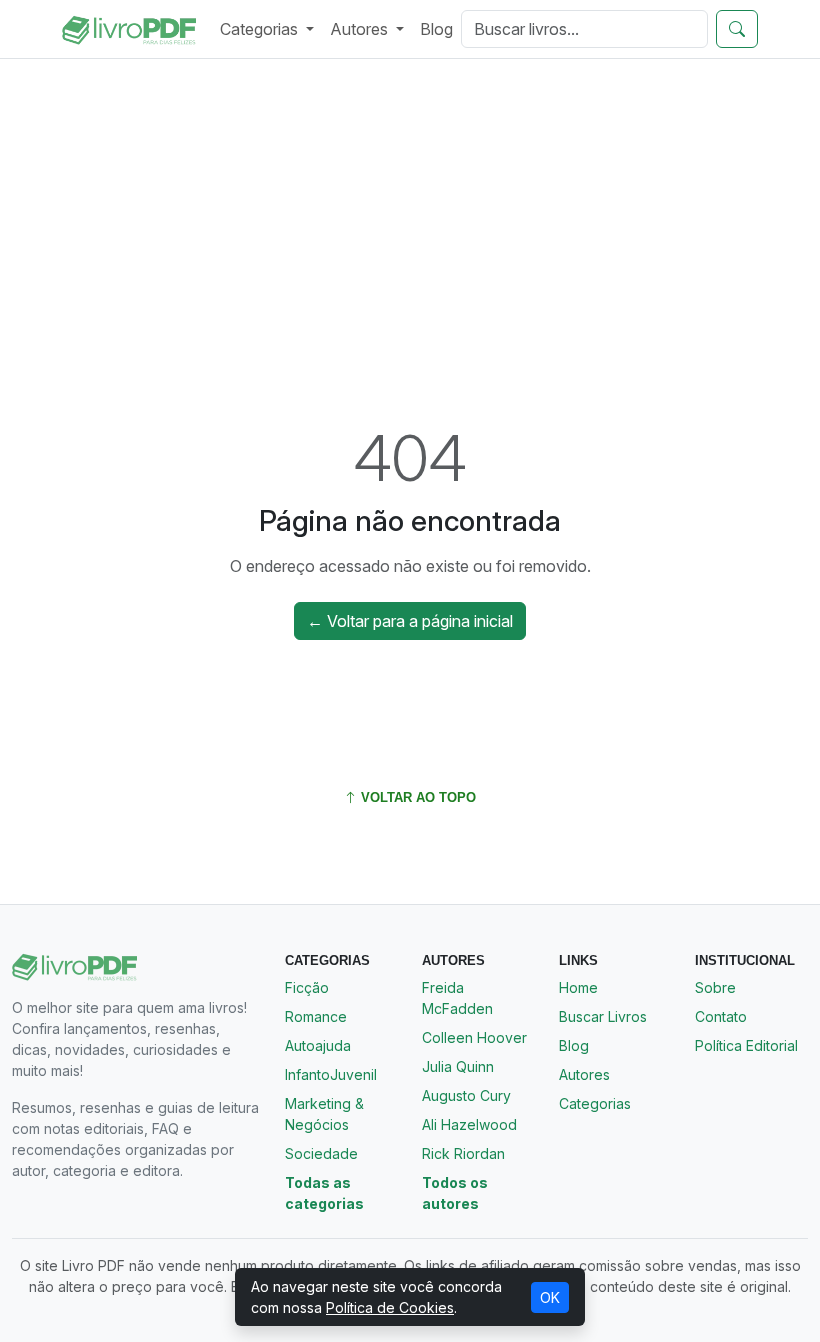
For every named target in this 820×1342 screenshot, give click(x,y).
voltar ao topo (416, 797)
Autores (584, 1074)
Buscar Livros (603, 1016)
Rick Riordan (463, 1153)
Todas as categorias (324, 1193)
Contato (721, 1016)
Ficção (307, 987)
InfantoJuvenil (331, 1074)
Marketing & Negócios (324, 1114)
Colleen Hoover (474, 1037)
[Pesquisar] (737, 29)
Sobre (715, 987)
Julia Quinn (458, 1066)
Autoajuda (318, 1045)
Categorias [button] (261, 29)
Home (578, 987)
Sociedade (321, 1153)
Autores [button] (361, 29)
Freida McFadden (457, 998)
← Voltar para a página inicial (410, 621)
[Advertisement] (410, 223)
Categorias (595, 1103)
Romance (316, 1016)
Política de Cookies (390, 1307)
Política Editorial (746, 1045)
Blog (436, 29)
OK (550, 1297)
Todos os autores (455, 1193)
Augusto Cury (466, 1095)
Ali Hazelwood (469, 1124)
